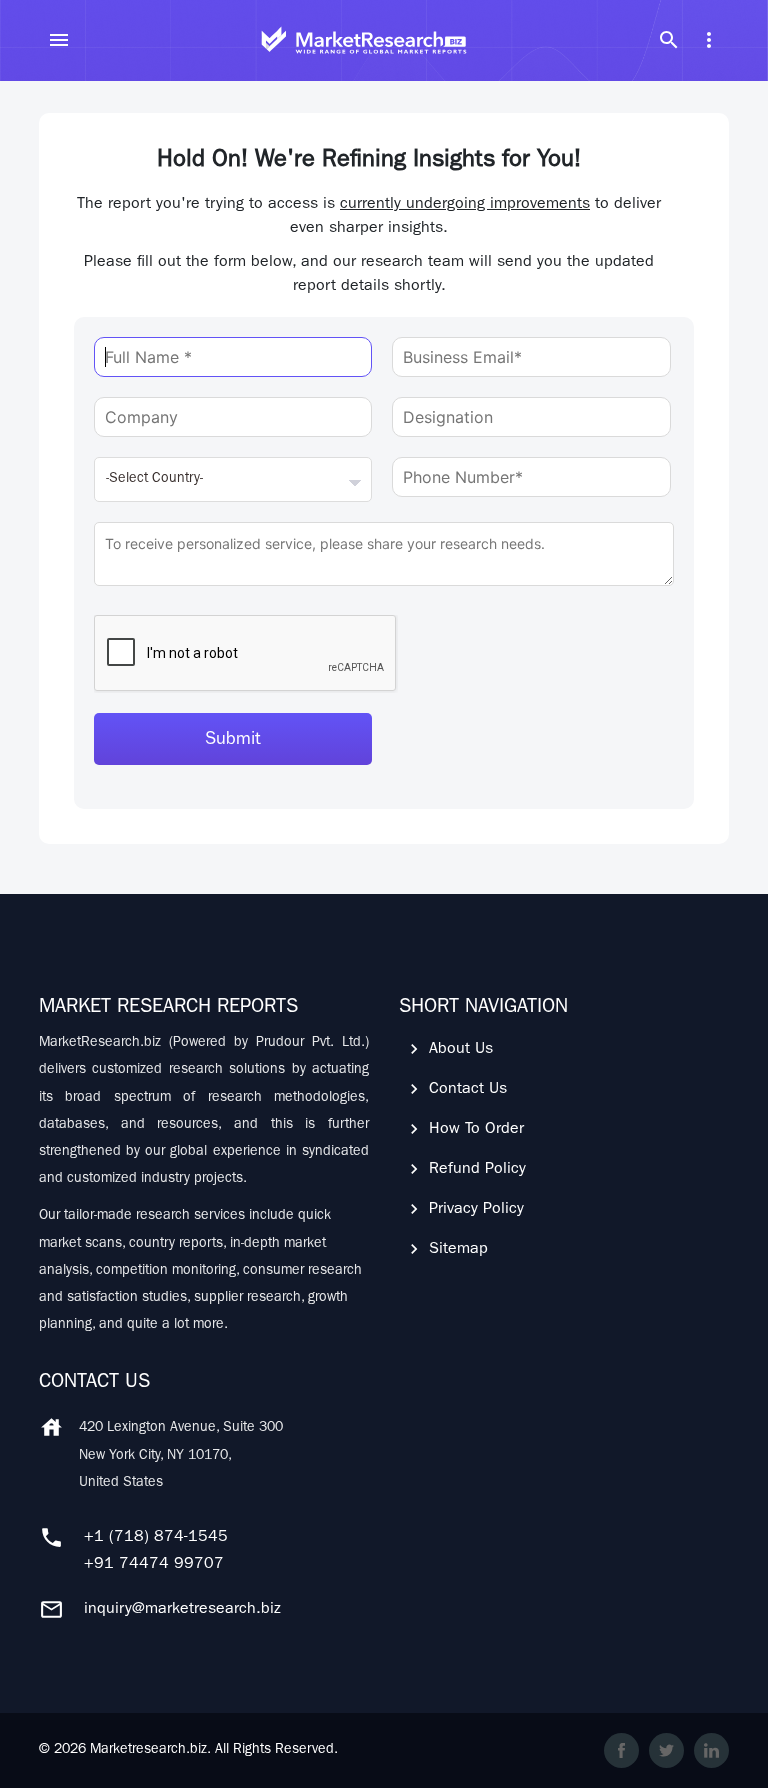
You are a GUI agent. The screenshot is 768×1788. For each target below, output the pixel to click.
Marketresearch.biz (148, 1750)
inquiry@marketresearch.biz (182, 1610)
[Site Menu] (59, 40)
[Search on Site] (669, 40)
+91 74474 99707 (154, 1565)
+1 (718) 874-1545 (156, 1538)
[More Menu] (709, 40)
